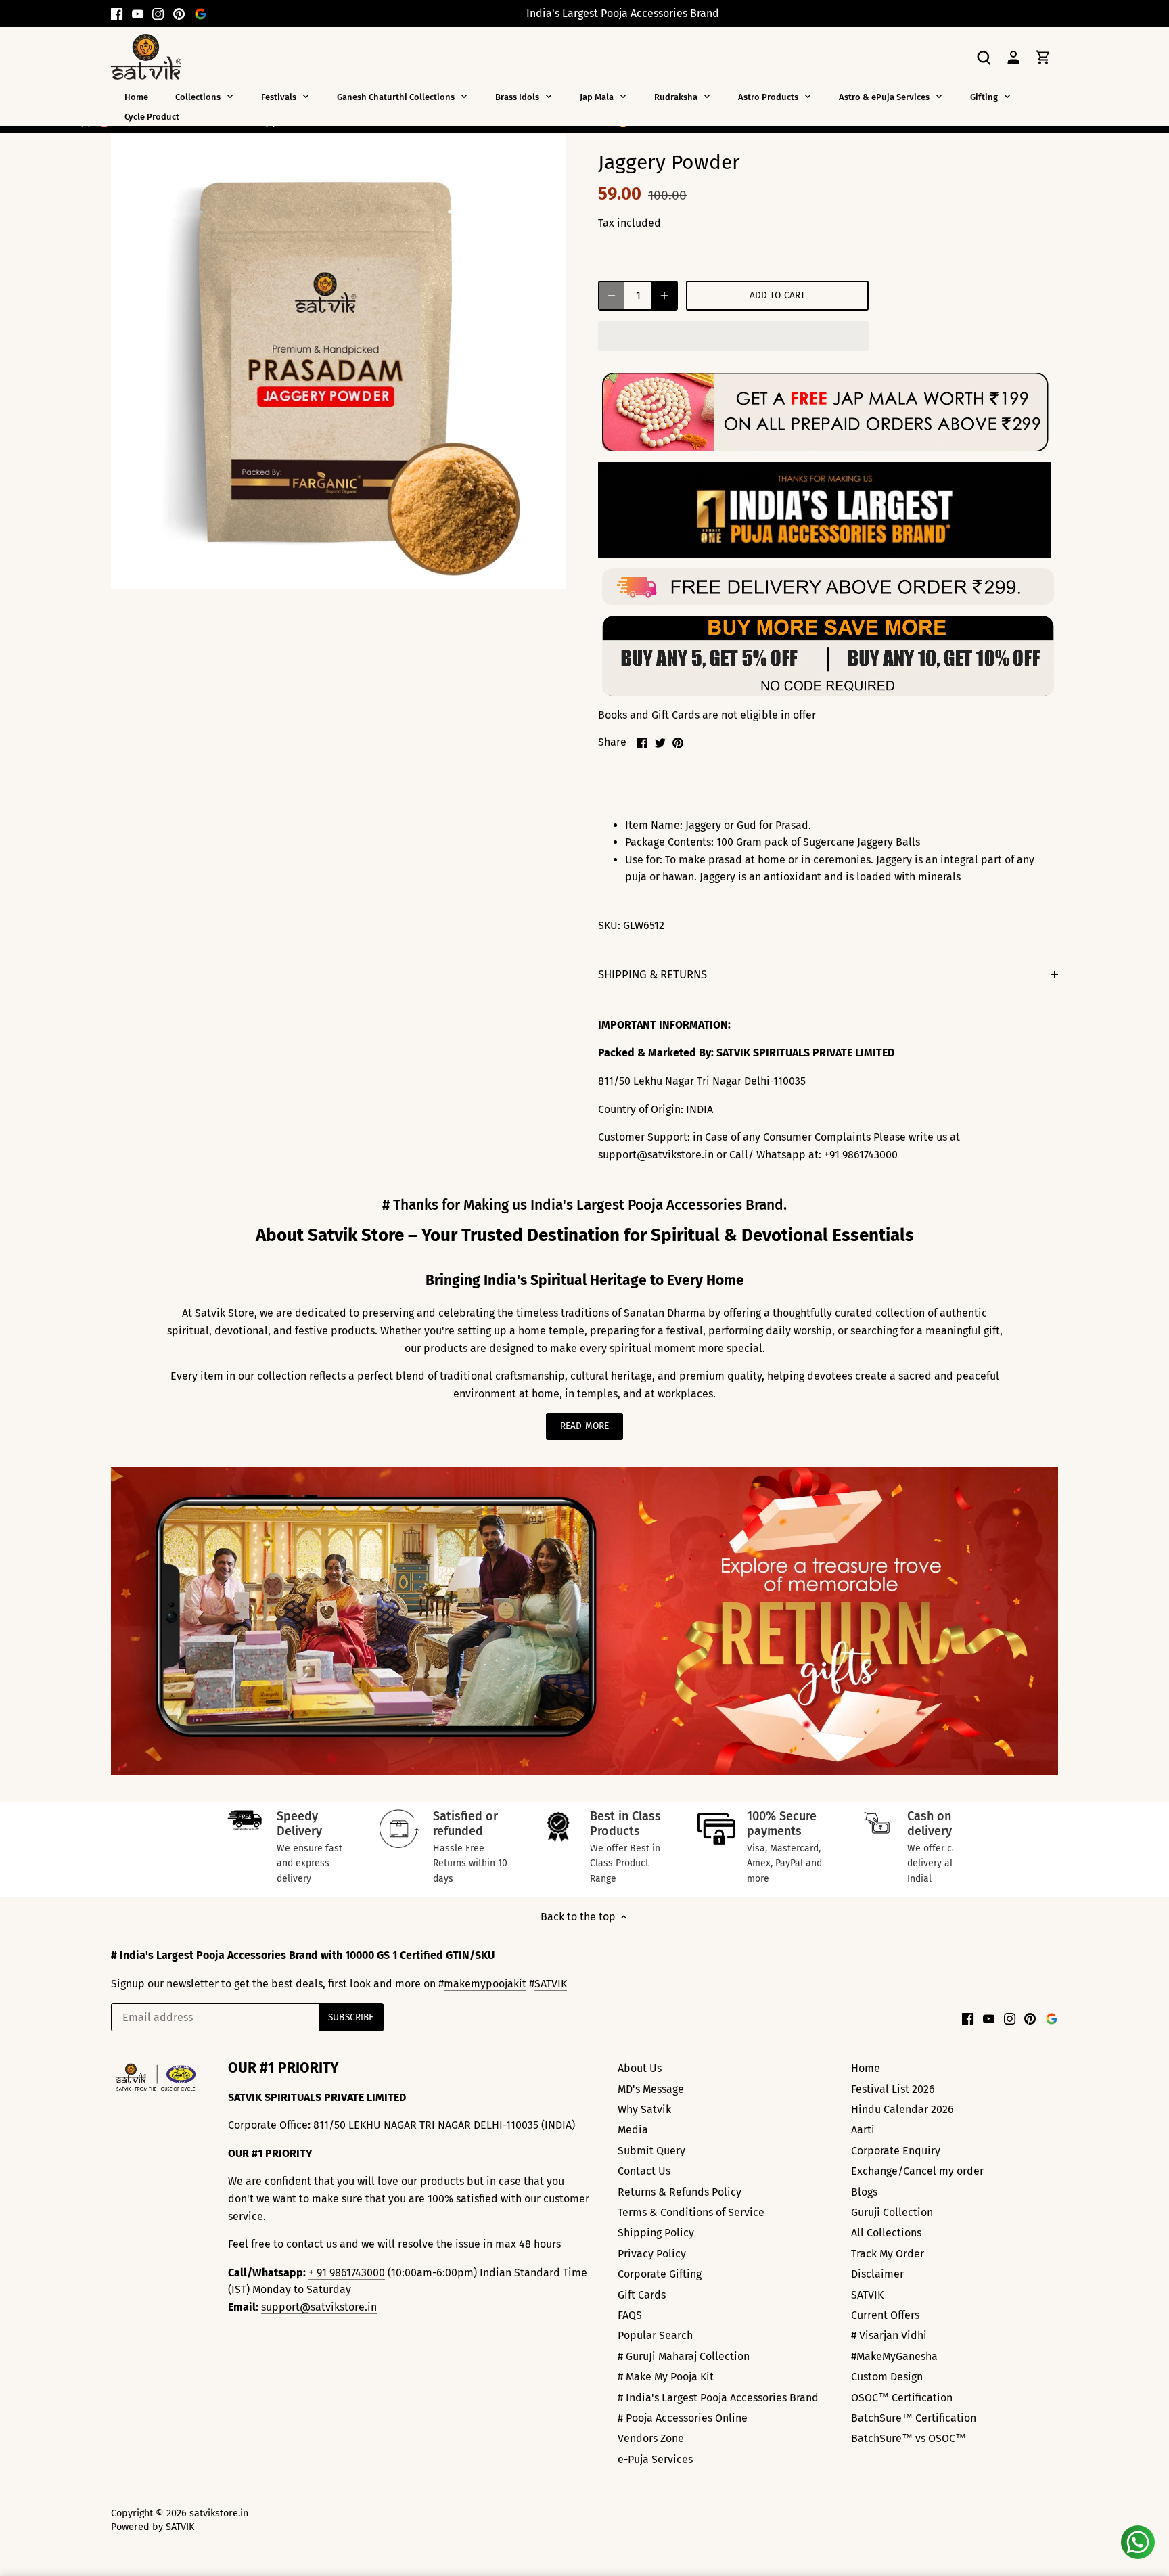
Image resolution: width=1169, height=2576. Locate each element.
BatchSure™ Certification (914, 2418)
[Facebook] (117, 14)
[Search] (984, 57)
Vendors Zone (651, 2438)
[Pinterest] (179, 14)
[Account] (1013, 57)
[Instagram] (158, 14)
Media (633, 2130)
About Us (640, 2068)
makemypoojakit (485, 1984)
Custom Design (887, 2377)
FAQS (630, 2315)
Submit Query (651, 2151)
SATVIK (551, 1984)
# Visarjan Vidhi (889, 2335)
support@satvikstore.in (319, 2307)
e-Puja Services (655, 2459)
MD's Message (651, 2089)
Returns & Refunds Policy (680, 2192)
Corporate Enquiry (896, 2151)
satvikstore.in (219, 2513)
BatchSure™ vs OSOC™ (909, 2438)
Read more (584, 1426)
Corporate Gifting (660, 2274)
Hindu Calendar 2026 (902, 2109)
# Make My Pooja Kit (666, 2377)
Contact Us (644, 2171)
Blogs (864, 2192)
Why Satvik (644, 2109)
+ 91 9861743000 (347, 2273)
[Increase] (664, 296)
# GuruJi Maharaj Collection (684, 2356)
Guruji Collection (892, 2212)
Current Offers (885, 2315)
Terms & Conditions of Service (691, 2212)
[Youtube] (138, 14)
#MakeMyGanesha (894, 2356)
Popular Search (655, 2335)
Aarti (863, 2130)
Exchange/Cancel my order (917, 2171)
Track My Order (888, 2254)
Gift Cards (642, 2295)
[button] (733, 336)
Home (866, 2068)
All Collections (886, 2233)
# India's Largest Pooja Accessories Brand (718, 2398)
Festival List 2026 (893, 2089)
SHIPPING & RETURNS (652, 974)
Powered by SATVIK (153, 2527)
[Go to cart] (1043, 57)
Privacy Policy (652, 2254)
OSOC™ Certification (902, 2398)
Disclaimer (877, 2274)
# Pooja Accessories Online (683, 2418)
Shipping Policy (656, 2233)
